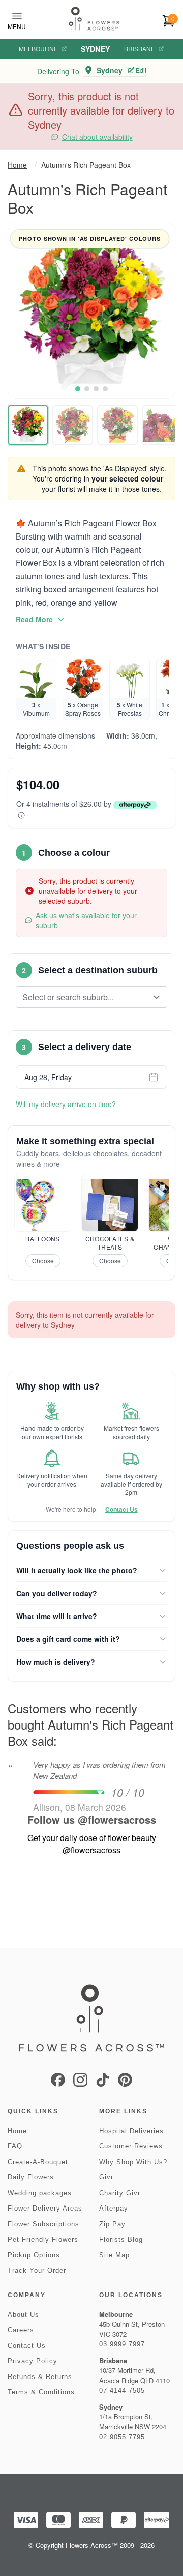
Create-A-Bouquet (38, 2162)
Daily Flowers (31, 2177)
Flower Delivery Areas (45, 2208)
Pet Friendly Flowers (43, 2239)
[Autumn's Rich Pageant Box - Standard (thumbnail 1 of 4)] (28, 425)
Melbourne (38, 49)
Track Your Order (37, 2270)
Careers (21, 2330)
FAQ (15, 2146)
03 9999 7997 (122, 2344)
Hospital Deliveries (131, 2131)
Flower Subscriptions (43, 2224)
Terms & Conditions (41, 2392)
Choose (43, 1261)
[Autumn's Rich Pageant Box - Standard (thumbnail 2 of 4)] (73, 425)
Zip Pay (112, 2224)
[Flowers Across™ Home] (94, 19)
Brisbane (140, 49)
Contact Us (121, 1509)
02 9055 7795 (122, 2437)
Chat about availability (97, 137)
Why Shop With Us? (133, 2162)
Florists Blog (121, 2239)
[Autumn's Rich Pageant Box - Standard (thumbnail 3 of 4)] (117, 425)
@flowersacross (117, 1819)
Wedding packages (40, 2193)
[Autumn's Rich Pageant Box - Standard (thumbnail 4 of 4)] (162, 425)
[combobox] (84, 997)
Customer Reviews (131, 2146)
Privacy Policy (33, 2361)
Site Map (114, 2255)
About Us (23, 2315)
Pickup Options (34, 2255)
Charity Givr (120, 2193)
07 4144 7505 (122, 2390)
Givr (106, 2177)
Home (17, 165)
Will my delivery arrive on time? (66, 1104)
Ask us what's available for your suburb (86, 920)
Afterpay (114, 2208)
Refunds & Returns (40, 2377)
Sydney (95, 49)
